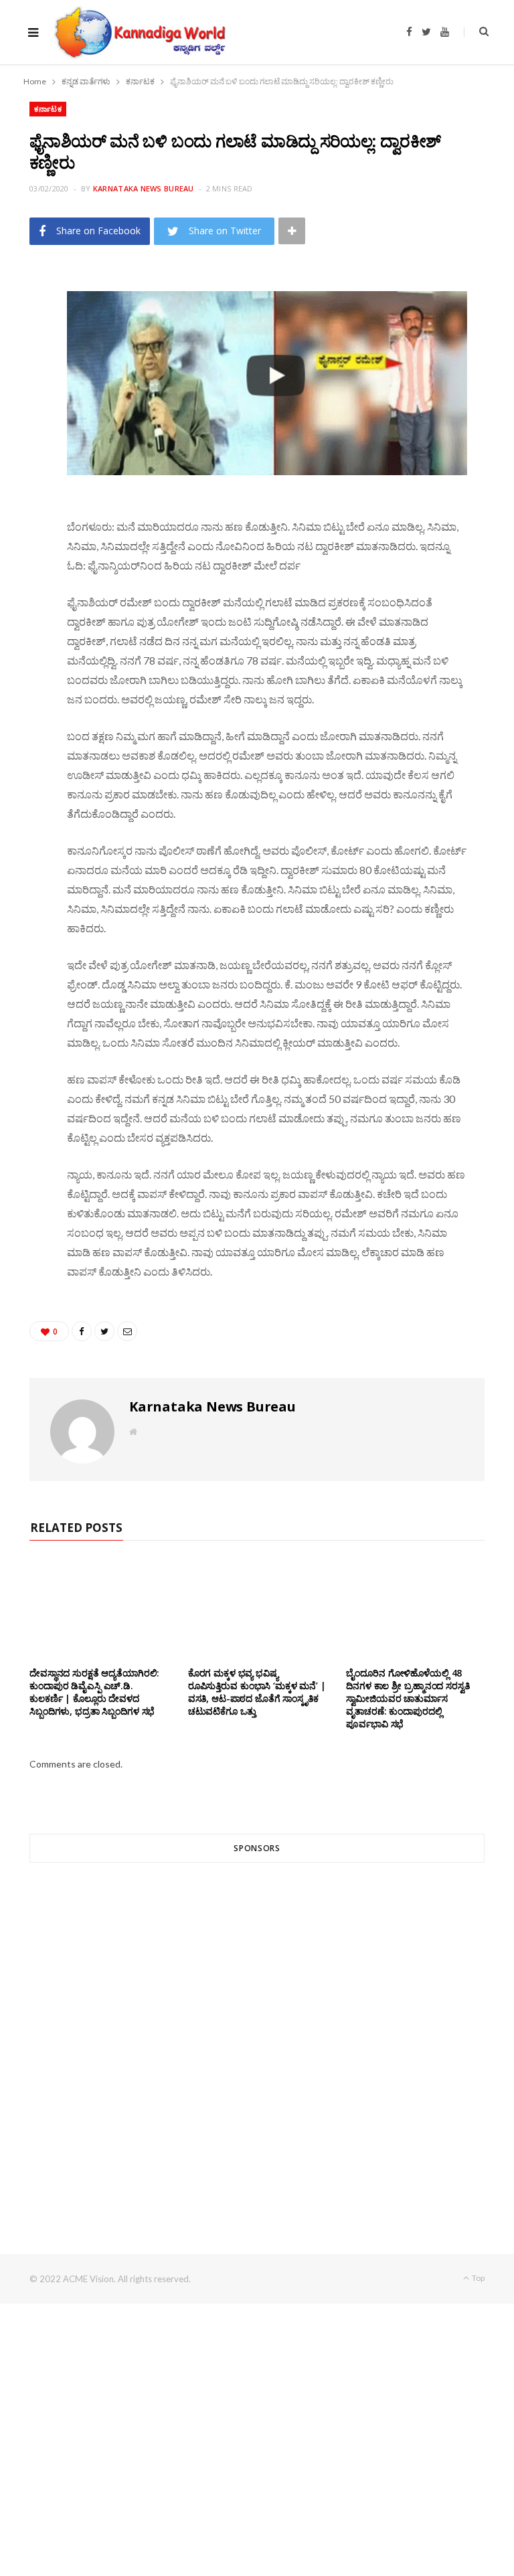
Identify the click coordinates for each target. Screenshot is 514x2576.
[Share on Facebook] (23, 323)
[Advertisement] (257, 2034)
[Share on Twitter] (23, 357)
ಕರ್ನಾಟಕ (48, 109)
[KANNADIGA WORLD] (139, 32)
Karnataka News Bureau (144, 188)
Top (478, 2278)
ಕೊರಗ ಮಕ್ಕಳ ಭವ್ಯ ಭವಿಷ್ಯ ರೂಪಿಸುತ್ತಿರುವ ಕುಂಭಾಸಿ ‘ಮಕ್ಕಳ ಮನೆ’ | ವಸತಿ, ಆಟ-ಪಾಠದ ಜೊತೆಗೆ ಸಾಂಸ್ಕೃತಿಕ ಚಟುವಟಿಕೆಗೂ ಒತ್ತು (257, 1692)
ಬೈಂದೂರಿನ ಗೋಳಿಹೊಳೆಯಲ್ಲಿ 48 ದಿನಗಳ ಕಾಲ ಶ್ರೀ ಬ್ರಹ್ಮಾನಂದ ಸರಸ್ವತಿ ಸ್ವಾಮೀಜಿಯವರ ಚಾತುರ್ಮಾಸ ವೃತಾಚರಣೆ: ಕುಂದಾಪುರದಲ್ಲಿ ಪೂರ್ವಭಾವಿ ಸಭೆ (408, 1698)
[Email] (23, 392)
